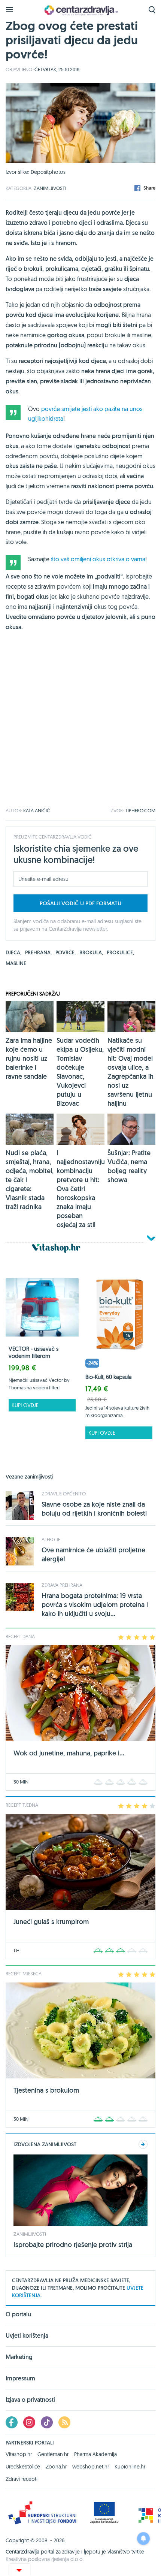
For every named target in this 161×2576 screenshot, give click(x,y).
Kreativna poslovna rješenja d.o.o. (45, 2559)
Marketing (19, 2357)
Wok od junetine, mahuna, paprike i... (69, 1753)
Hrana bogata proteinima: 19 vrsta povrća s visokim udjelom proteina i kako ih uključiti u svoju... (95, 1605)
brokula (91, 952)
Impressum (20, 2378)
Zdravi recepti (22, 2479)
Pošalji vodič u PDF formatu (80, 903)
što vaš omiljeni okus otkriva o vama (98, 559)
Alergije (51, 1539)
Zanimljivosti (50, 188)
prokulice (120, 952)
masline (16, 963)
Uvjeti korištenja (27, 2336)
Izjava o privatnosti (30, 2400)
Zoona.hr (56, 2467)
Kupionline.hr (130, 2467)
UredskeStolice (23, 2467)
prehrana (38, 952)
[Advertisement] (80, 728)
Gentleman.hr (53, 2454)
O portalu (18, 2315)
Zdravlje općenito (64, 1494)
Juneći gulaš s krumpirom (51, 1922)
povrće (66, 952)
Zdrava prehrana (62, 1585)
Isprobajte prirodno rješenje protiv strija (73, 2245)
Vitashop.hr (19, 2454)
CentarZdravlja (80, 10)
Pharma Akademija (95, 2454)
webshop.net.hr (91, 2467)
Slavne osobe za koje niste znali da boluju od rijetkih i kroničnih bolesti (94, 1509)
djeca (13, 952)
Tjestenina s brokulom (46, 2090)
